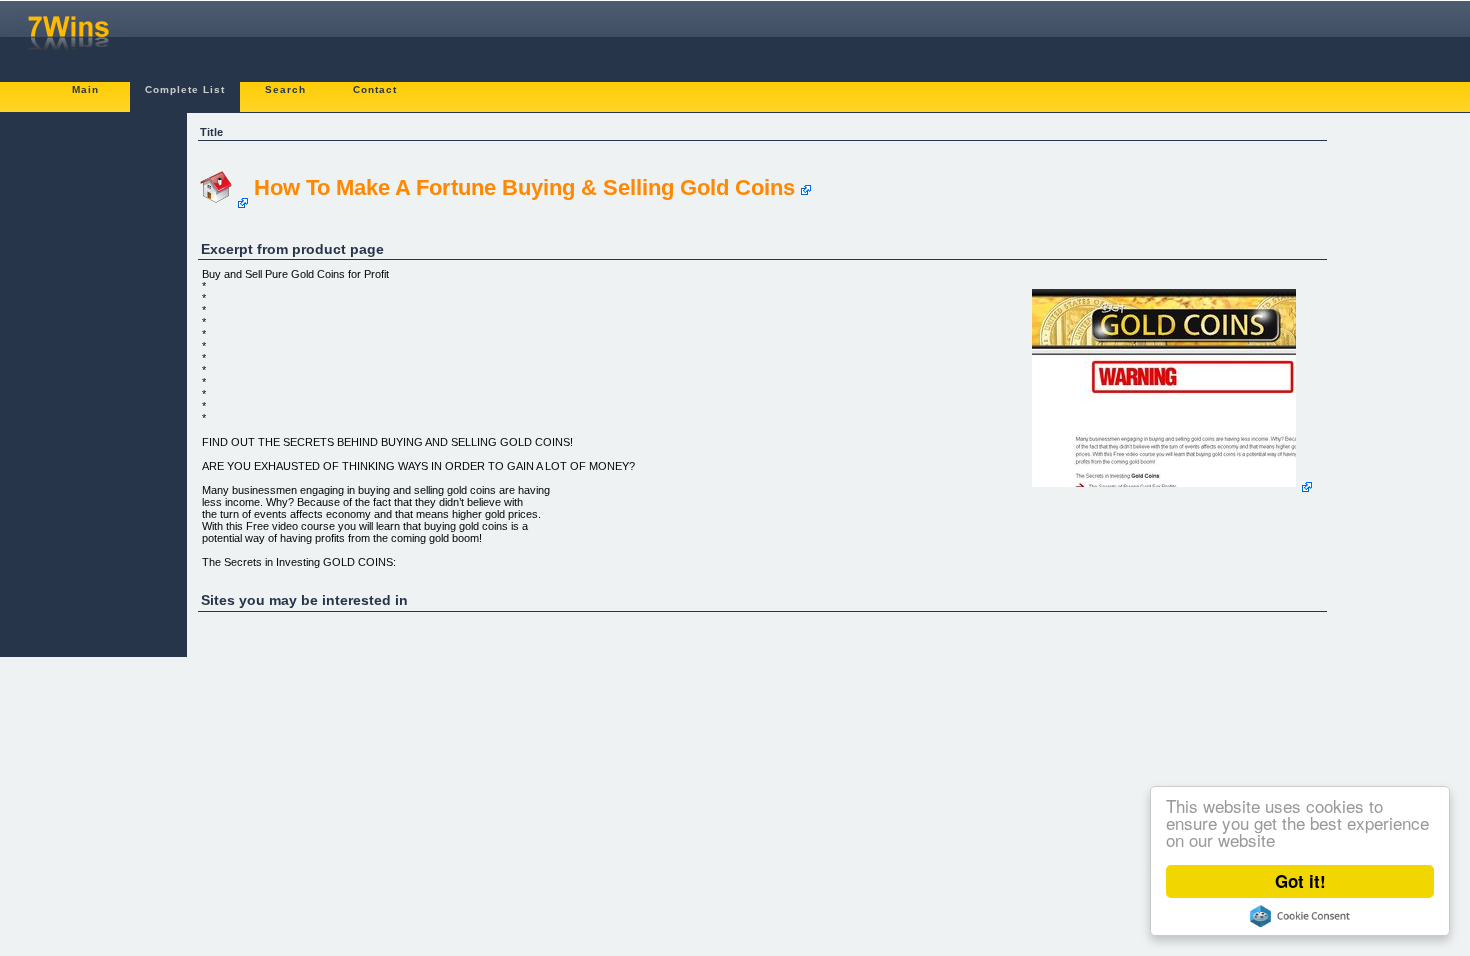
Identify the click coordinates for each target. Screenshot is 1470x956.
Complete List (185, 89)
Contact (375, 89)
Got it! (1300, 881)
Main (85, 89)
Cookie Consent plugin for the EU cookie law (1300, 916)
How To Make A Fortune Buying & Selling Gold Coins (524, 187)
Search (285, 89)
